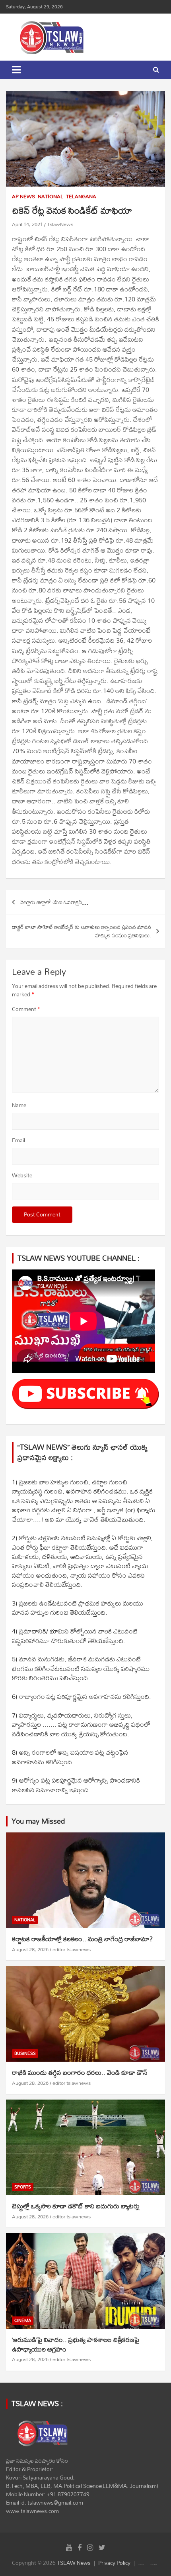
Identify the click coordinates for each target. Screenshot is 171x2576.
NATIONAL (51, 197)
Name (19, 1105)
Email (18, 1140)
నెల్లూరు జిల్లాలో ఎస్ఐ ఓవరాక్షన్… (54, 902)
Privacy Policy (114, 2563)
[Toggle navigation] (16, 70)
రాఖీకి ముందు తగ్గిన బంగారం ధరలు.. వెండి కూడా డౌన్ (80, 2072)
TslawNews (60, 224)
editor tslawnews (72, 1949)
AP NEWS (23, 197)
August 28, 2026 (30, 1949)
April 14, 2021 (27, 224)
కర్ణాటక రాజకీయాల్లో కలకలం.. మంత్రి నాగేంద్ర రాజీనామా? (82, 1939)
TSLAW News (74, 2563)
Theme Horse (142, 2565)
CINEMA (23, 2321)
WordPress (155, 2565)
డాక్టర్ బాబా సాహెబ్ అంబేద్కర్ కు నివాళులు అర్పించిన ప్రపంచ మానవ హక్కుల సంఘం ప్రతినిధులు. (82, 931)
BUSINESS (25, 2054)
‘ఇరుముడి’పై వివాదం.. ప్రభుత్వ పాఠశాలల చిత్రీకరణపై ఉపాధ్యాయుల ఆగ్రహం (76, 2344)
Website (22, 1176)
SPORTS (23, 2187)
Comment (26, 1009)
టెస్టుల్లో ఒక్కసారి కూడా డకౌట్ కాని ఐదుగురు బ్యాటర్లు (76, 2206)
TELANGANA (81, 197)
